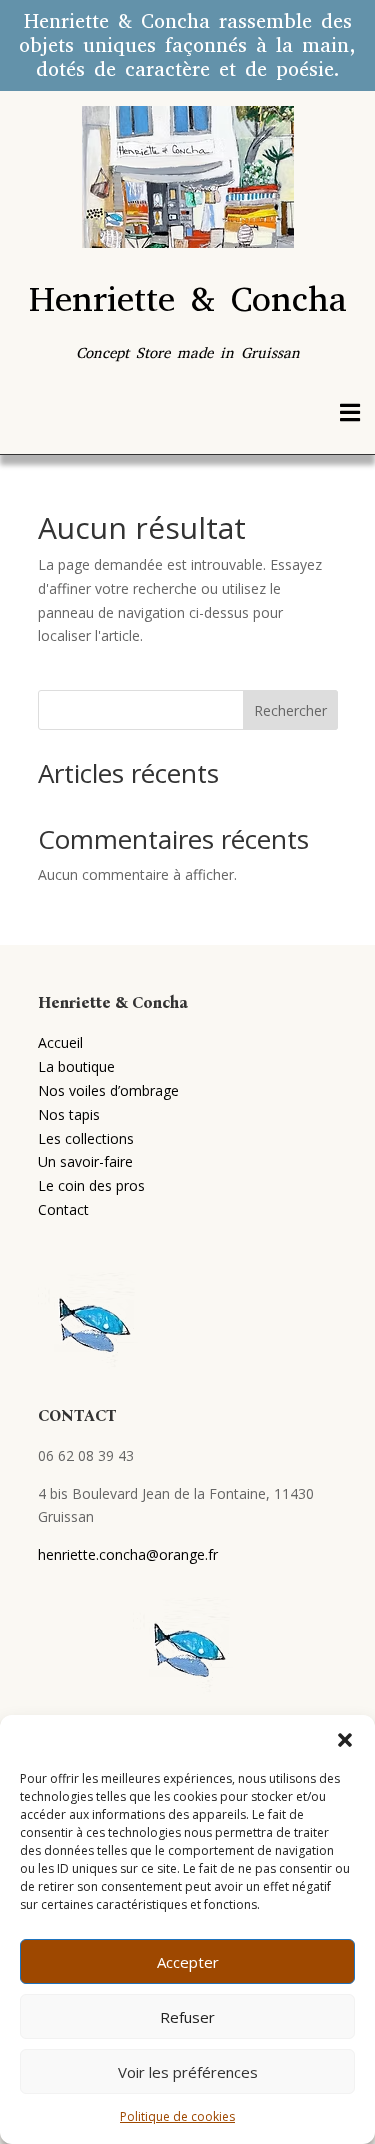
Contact (63, 1209)
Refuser (187, 2017)
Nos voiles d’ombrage (108, 1090)
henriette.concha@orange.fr (128, 1554)
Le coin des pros (91, 1185)
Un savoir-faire (85, 1161)
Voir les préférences (188, 2072)
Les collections (86, 1138)
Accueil (60, 1042)
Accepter (188, 1962)
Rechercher (290, 710)
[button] (345, 1740)
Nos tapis (69, 1114)
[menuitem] (350, 412)
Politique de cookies (177, 2116)
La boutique (76, 1066)
